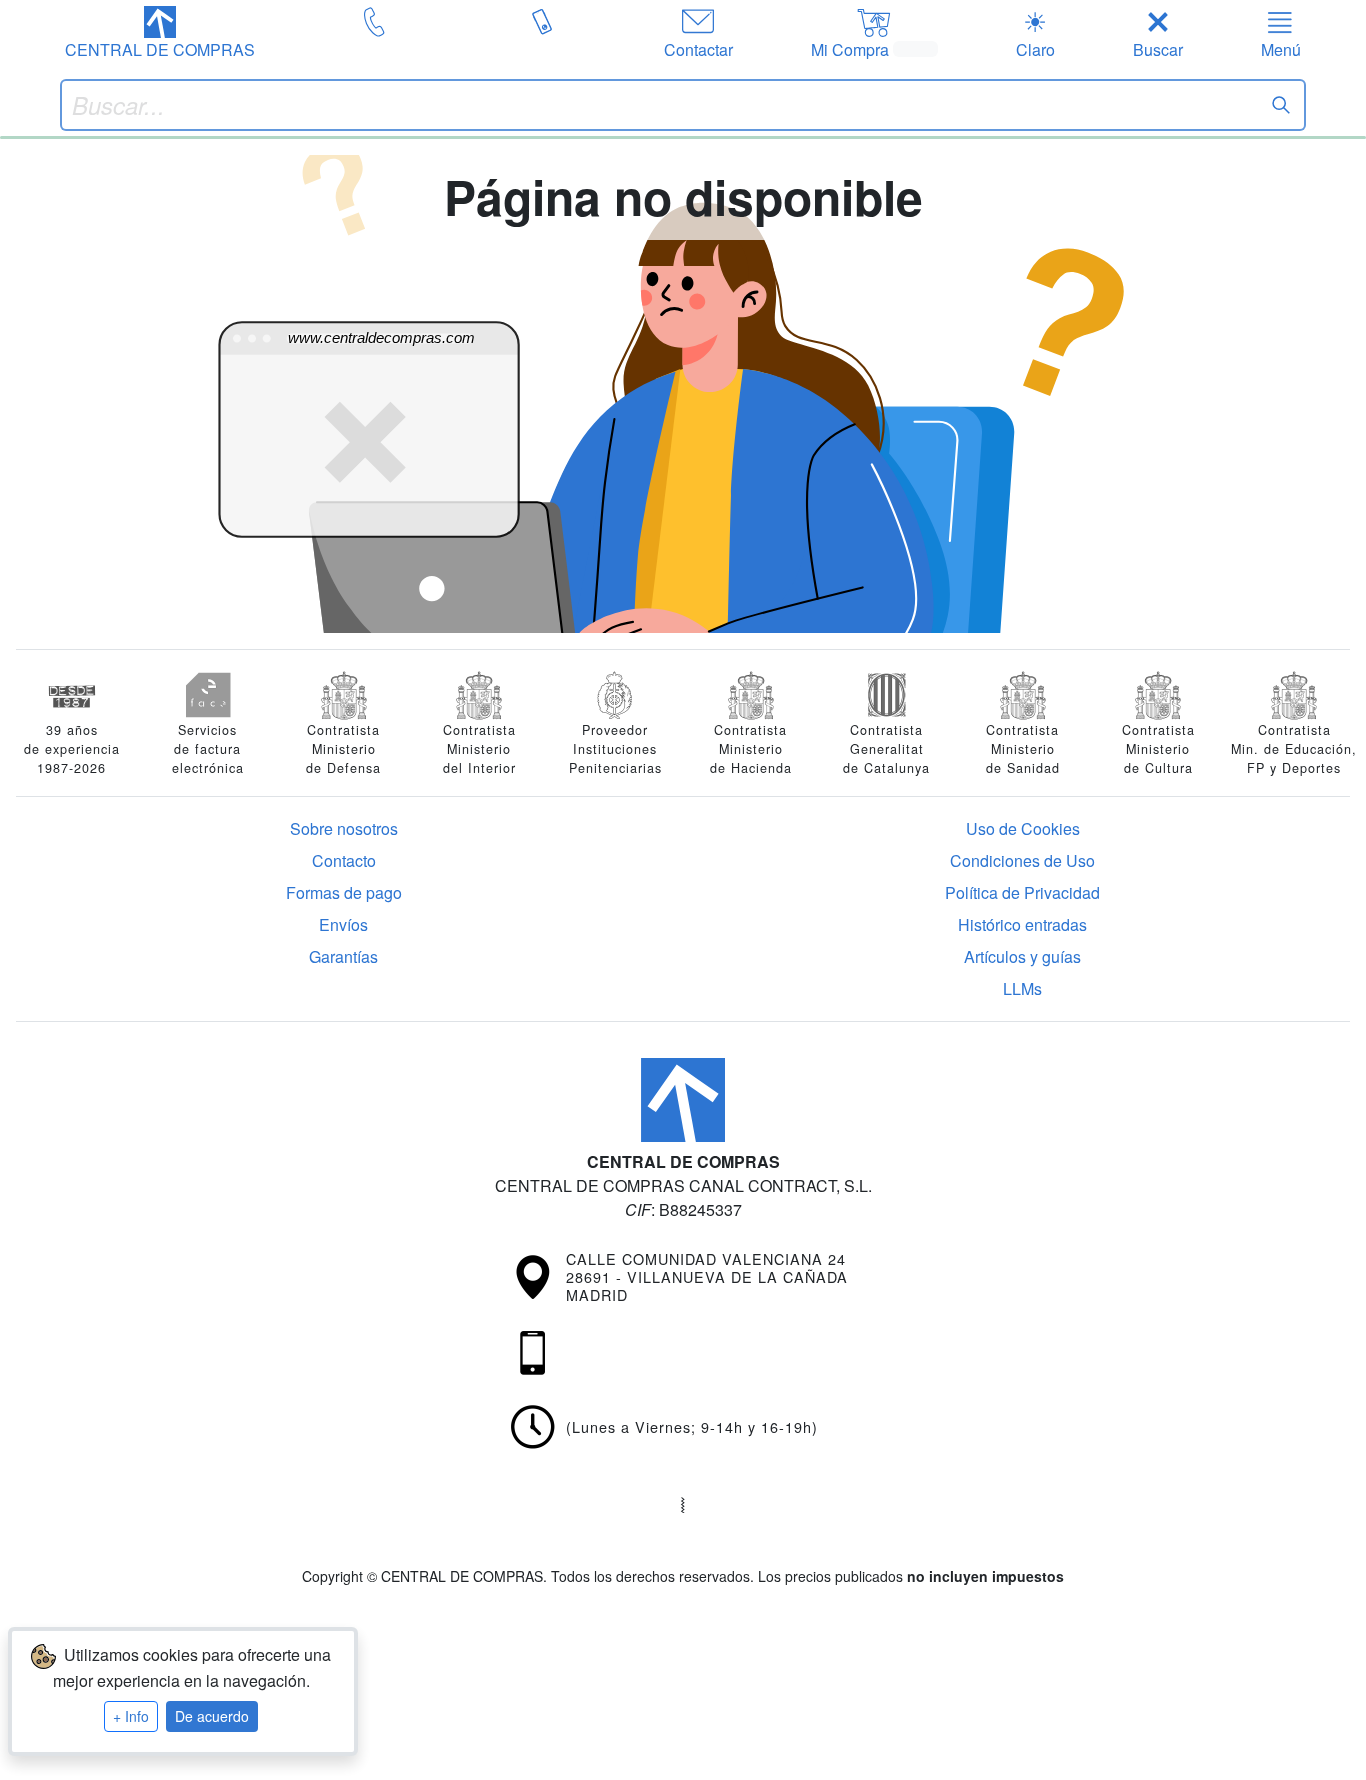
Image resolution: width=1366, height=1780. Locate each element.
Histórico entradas (1022, 924)
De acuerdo (212, 1716)
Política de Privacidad (1022, 892)
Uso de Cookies (1023, 828)
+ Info (131, 1716)
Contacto (344, 860)
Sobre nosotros (344, 828)
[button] (160, 34)
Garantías (343, 956)
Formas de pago (344, 892)
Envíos (343, 924)
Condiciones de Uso (1022, 860)
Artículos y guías (1022, 956)
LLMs (1022, 988)
